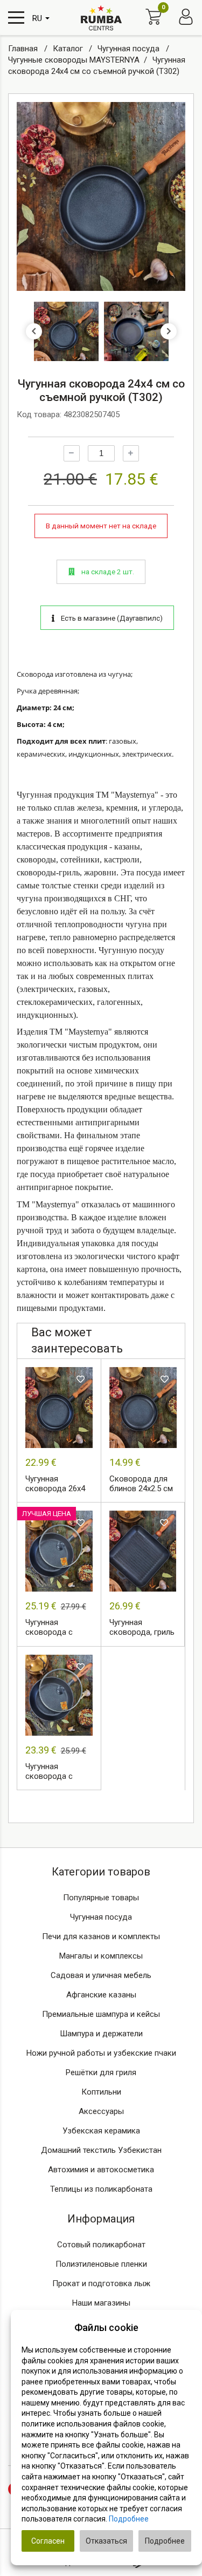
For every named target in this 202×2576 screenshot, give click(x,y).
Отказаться (106, 2541)
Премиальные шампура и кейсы (101, 2014)
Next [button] (169, 331)
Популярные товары (101, 1898)
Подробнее (129, 2519)
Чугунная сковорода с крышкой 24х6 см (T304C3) (58, 1772)
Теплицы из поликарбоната (101, 2189)
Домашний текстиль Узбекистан (101, 2150)
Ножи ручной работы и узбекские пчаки (101, 2053)
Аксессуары (101, 2111)
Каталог (69, 49)
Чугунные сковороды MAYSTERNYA (74, 60)
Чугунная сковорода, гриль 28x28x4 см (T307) (142, 1628)
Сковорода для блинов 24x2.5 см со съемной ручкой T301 (141, 1484)
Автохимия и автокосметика (101, 2170)
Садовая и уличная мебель (101, 1975)
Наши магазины (101, 2303)
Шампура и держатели (101, 2034)
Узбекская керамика (101, 2131)
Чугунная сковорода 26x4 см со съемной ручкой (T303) (55, 1484)
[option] (101, 196)
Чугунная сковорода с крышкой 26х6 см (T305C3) (58, 1628)
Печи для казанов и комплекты (101, 1936)
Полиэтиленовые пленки (101, 2264)
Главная (24, 49)
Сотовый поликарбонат (101, 2245)
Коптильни (101, 2092)
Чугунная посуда (130, 49)
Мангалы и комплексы (101, 1956)
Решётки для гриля (101, 2072)
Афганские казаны (101, 1995)
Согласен (48, 2541)
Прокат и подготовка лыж (101, 2283)
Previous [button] (34, 331)
